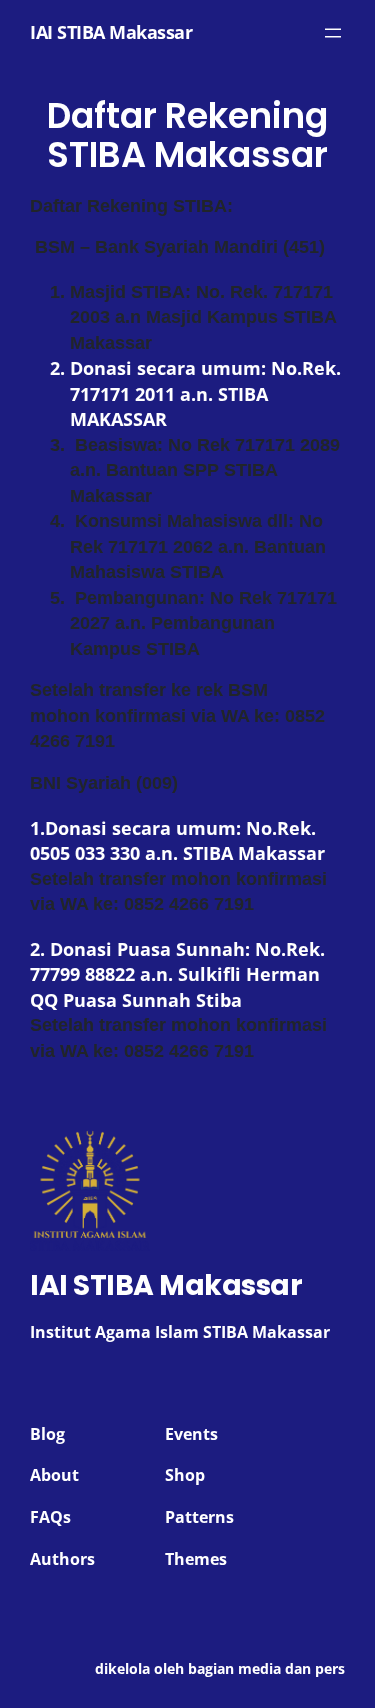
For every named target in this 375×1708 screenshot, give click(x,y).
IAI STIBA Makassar (111, 32)
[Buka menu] (333, 33)
